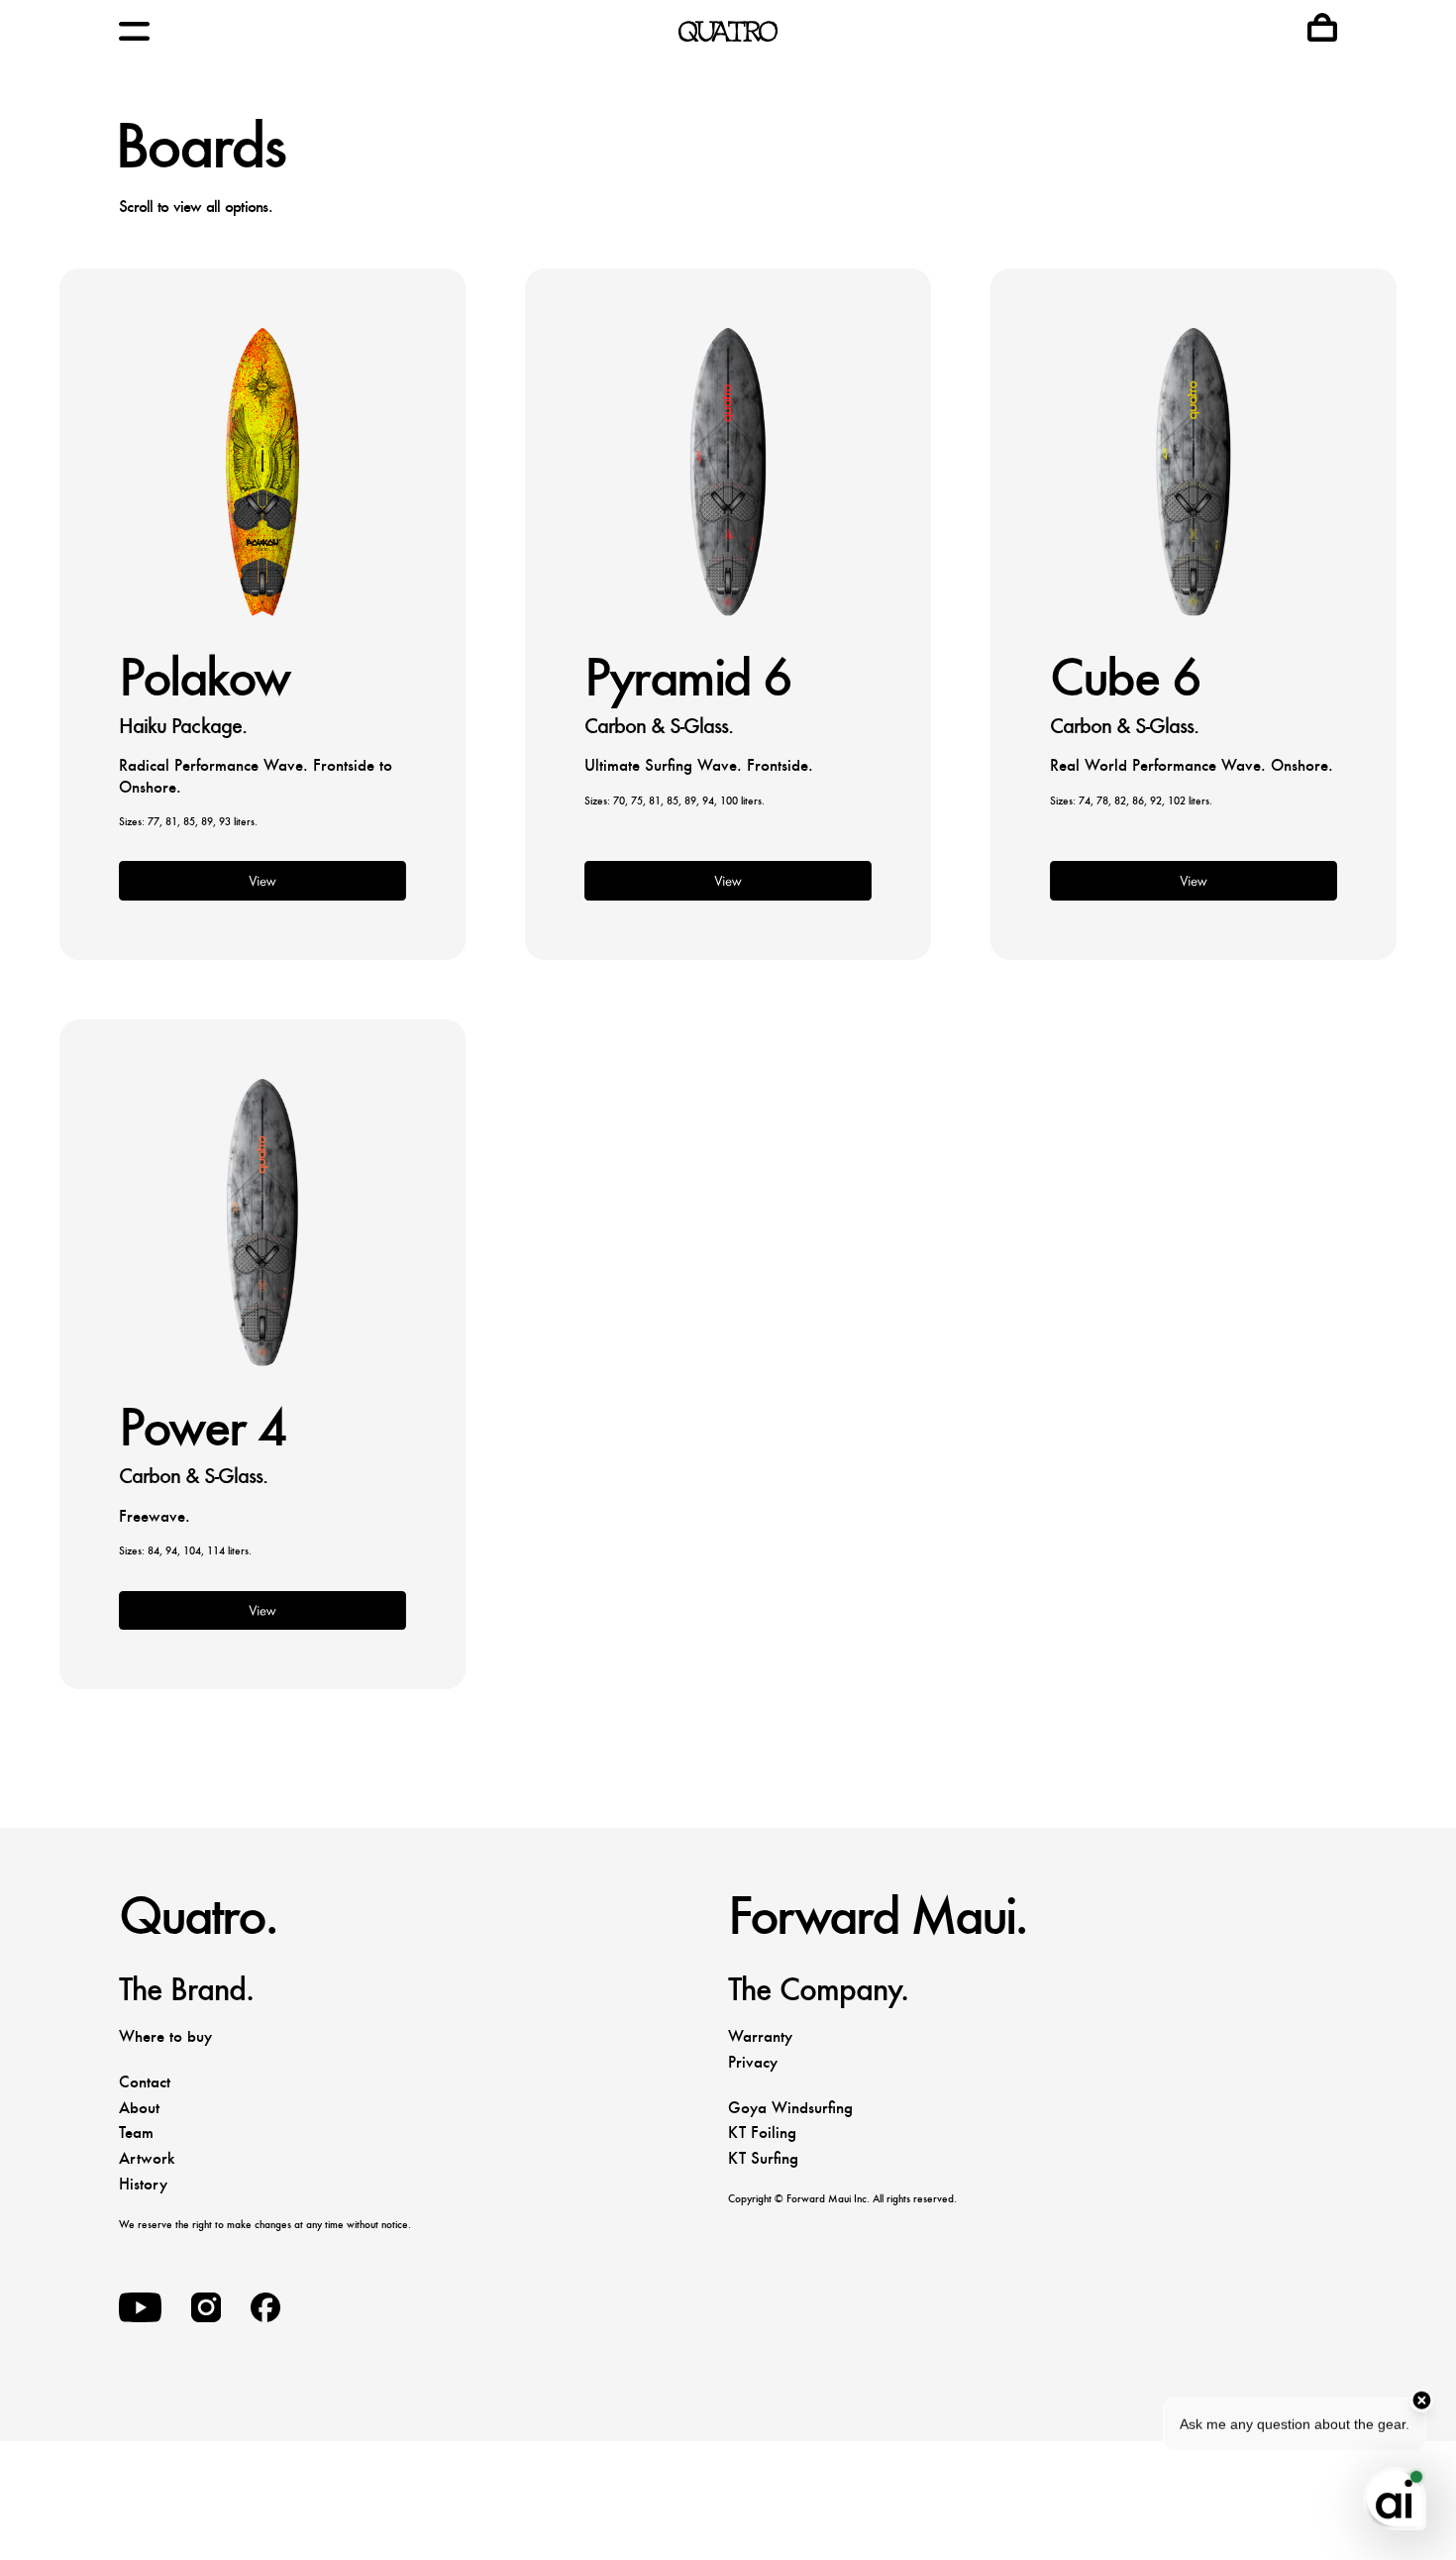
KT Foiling (762, 2133)
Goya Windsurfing (790, 2108)
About (139, 2108)
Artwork (147, 2158)
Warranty (760, 2036)
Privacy (753, 2062)
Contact (145, 2082)
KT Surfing (763, 2158)
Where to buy (165, 2036)
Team (136, 2133)
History (143, 2184)
